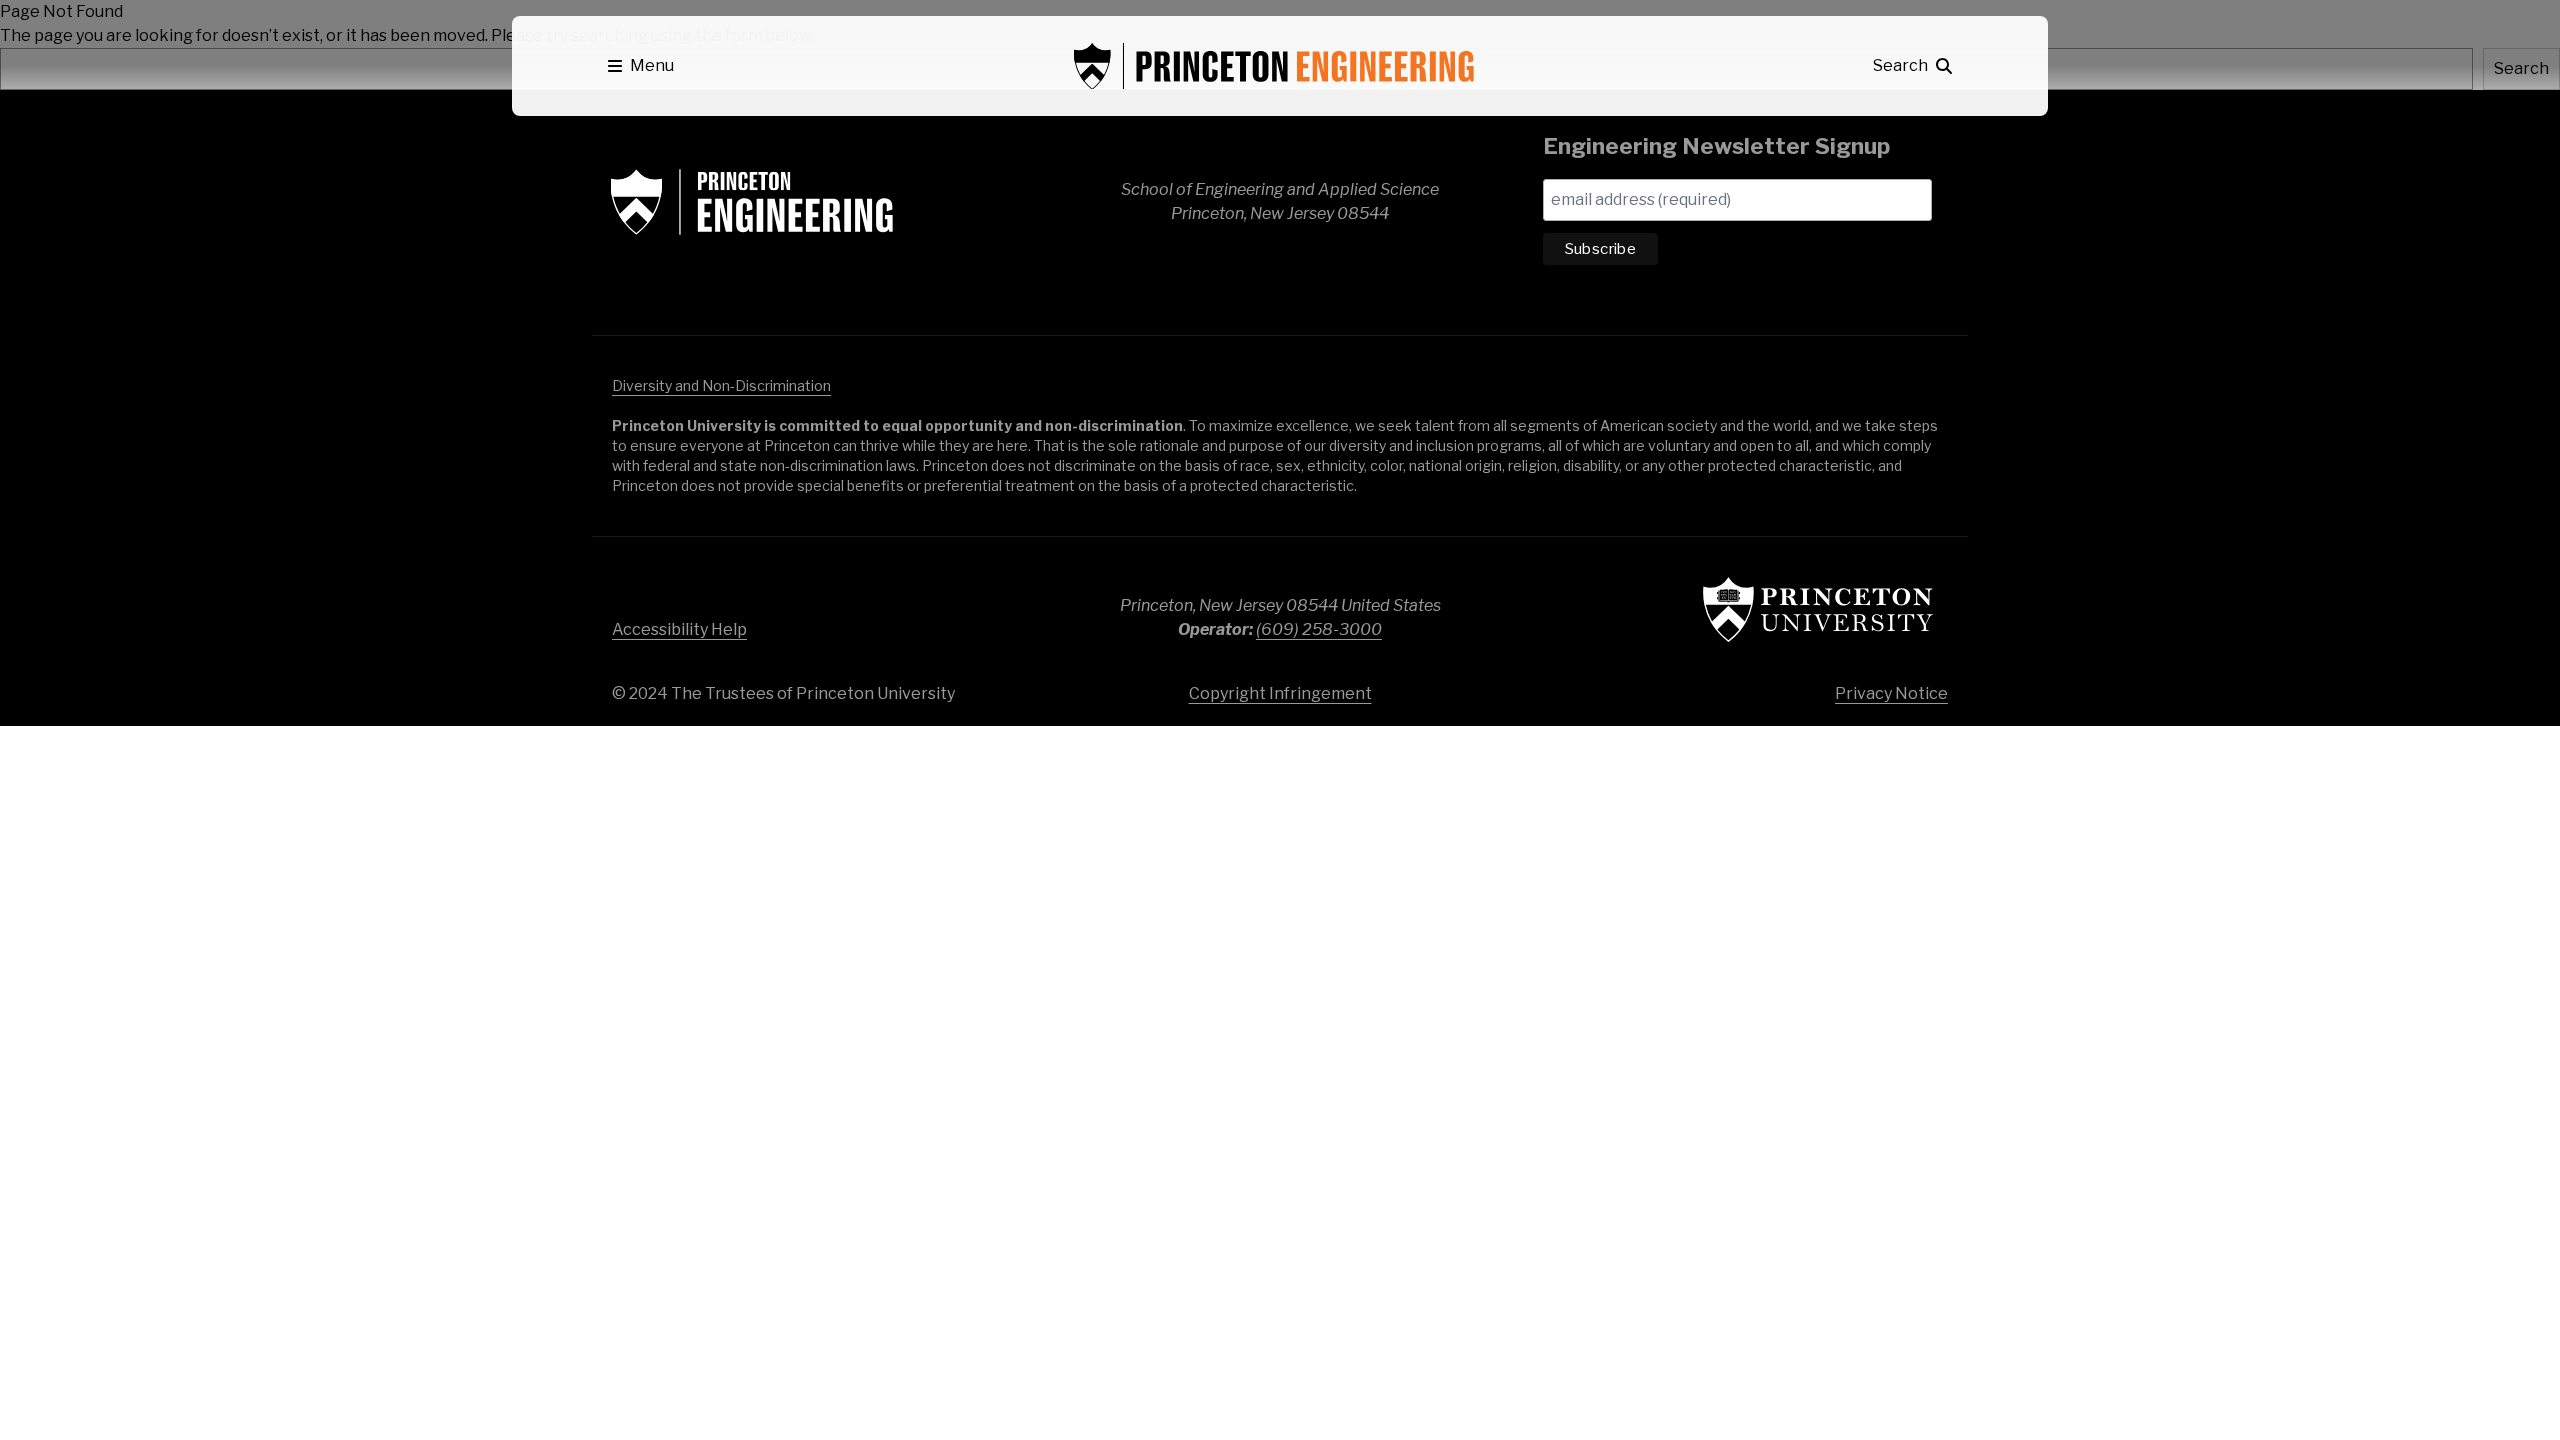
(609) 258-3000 (1319, 629)
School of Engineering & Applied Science (752, 202)
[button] (641, 66)
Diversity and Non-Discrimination (721, 385)
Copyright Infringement (1280, 693)
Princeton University (1818, 609)
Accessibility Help (679, 629)
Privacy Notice (1891, 693)
